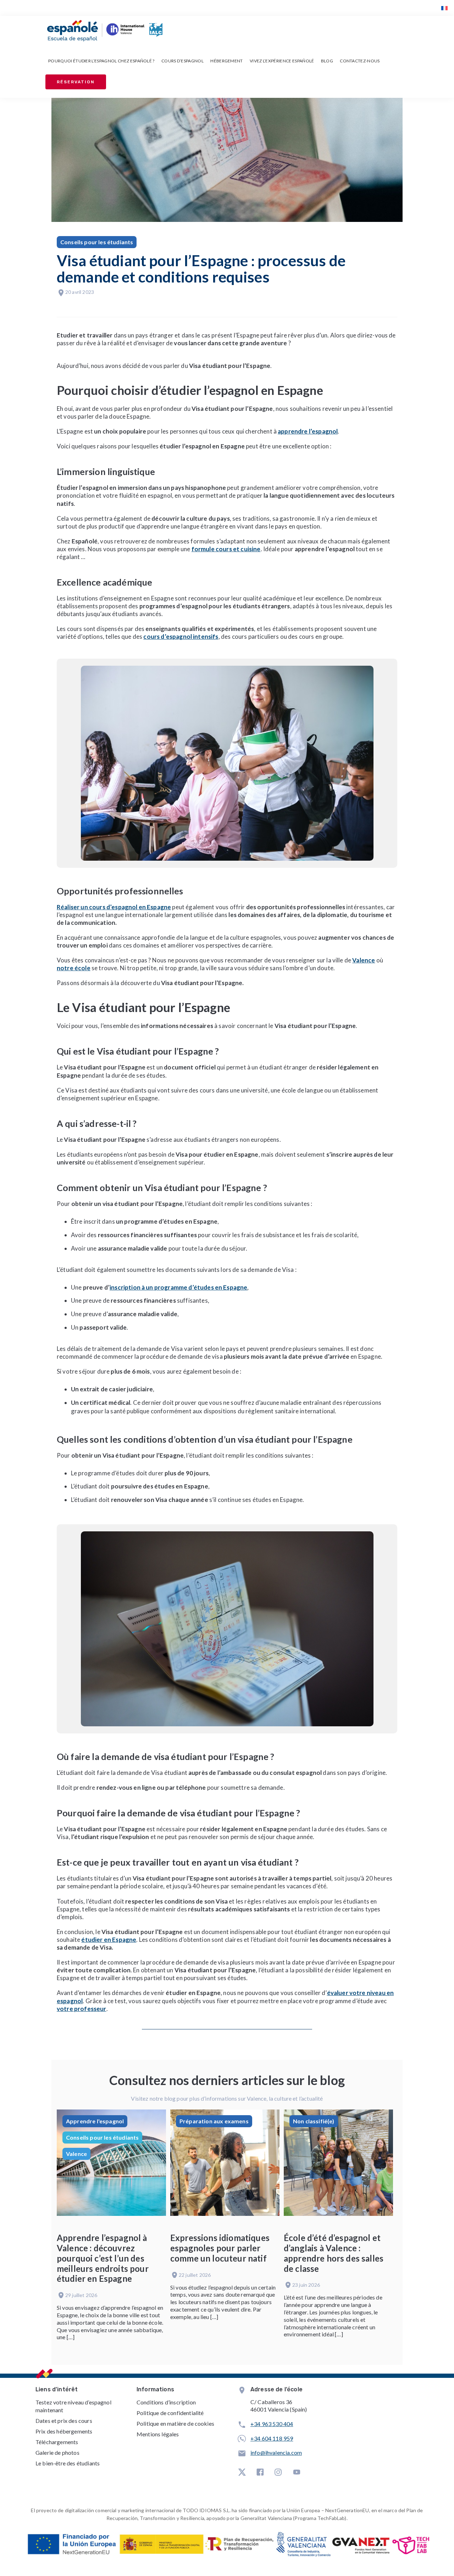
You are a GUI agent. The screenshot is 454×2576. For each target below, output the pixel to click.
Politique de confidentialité (170, 2413)
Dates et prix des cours (64, 2421)
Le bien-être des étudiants (68, 2463)
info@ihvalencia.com (276, 2452)
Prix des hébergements (64, 2431)
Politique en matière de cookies (175, 2423)
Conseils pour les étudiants (97, 242)
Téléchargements (57, 2442)
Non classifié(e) (314, 2121)
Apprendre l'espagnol (95, 2121)
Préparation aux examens (214, 2121)
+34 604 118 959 (272, 2438)
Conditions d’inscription (166, 2402)
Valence (76, 2154)
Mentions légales (158, 2434)
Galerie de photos (57, 2452)
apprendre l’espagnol (308, 431)
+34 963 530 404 (272, 2424)
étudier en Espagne (109, 1940)
